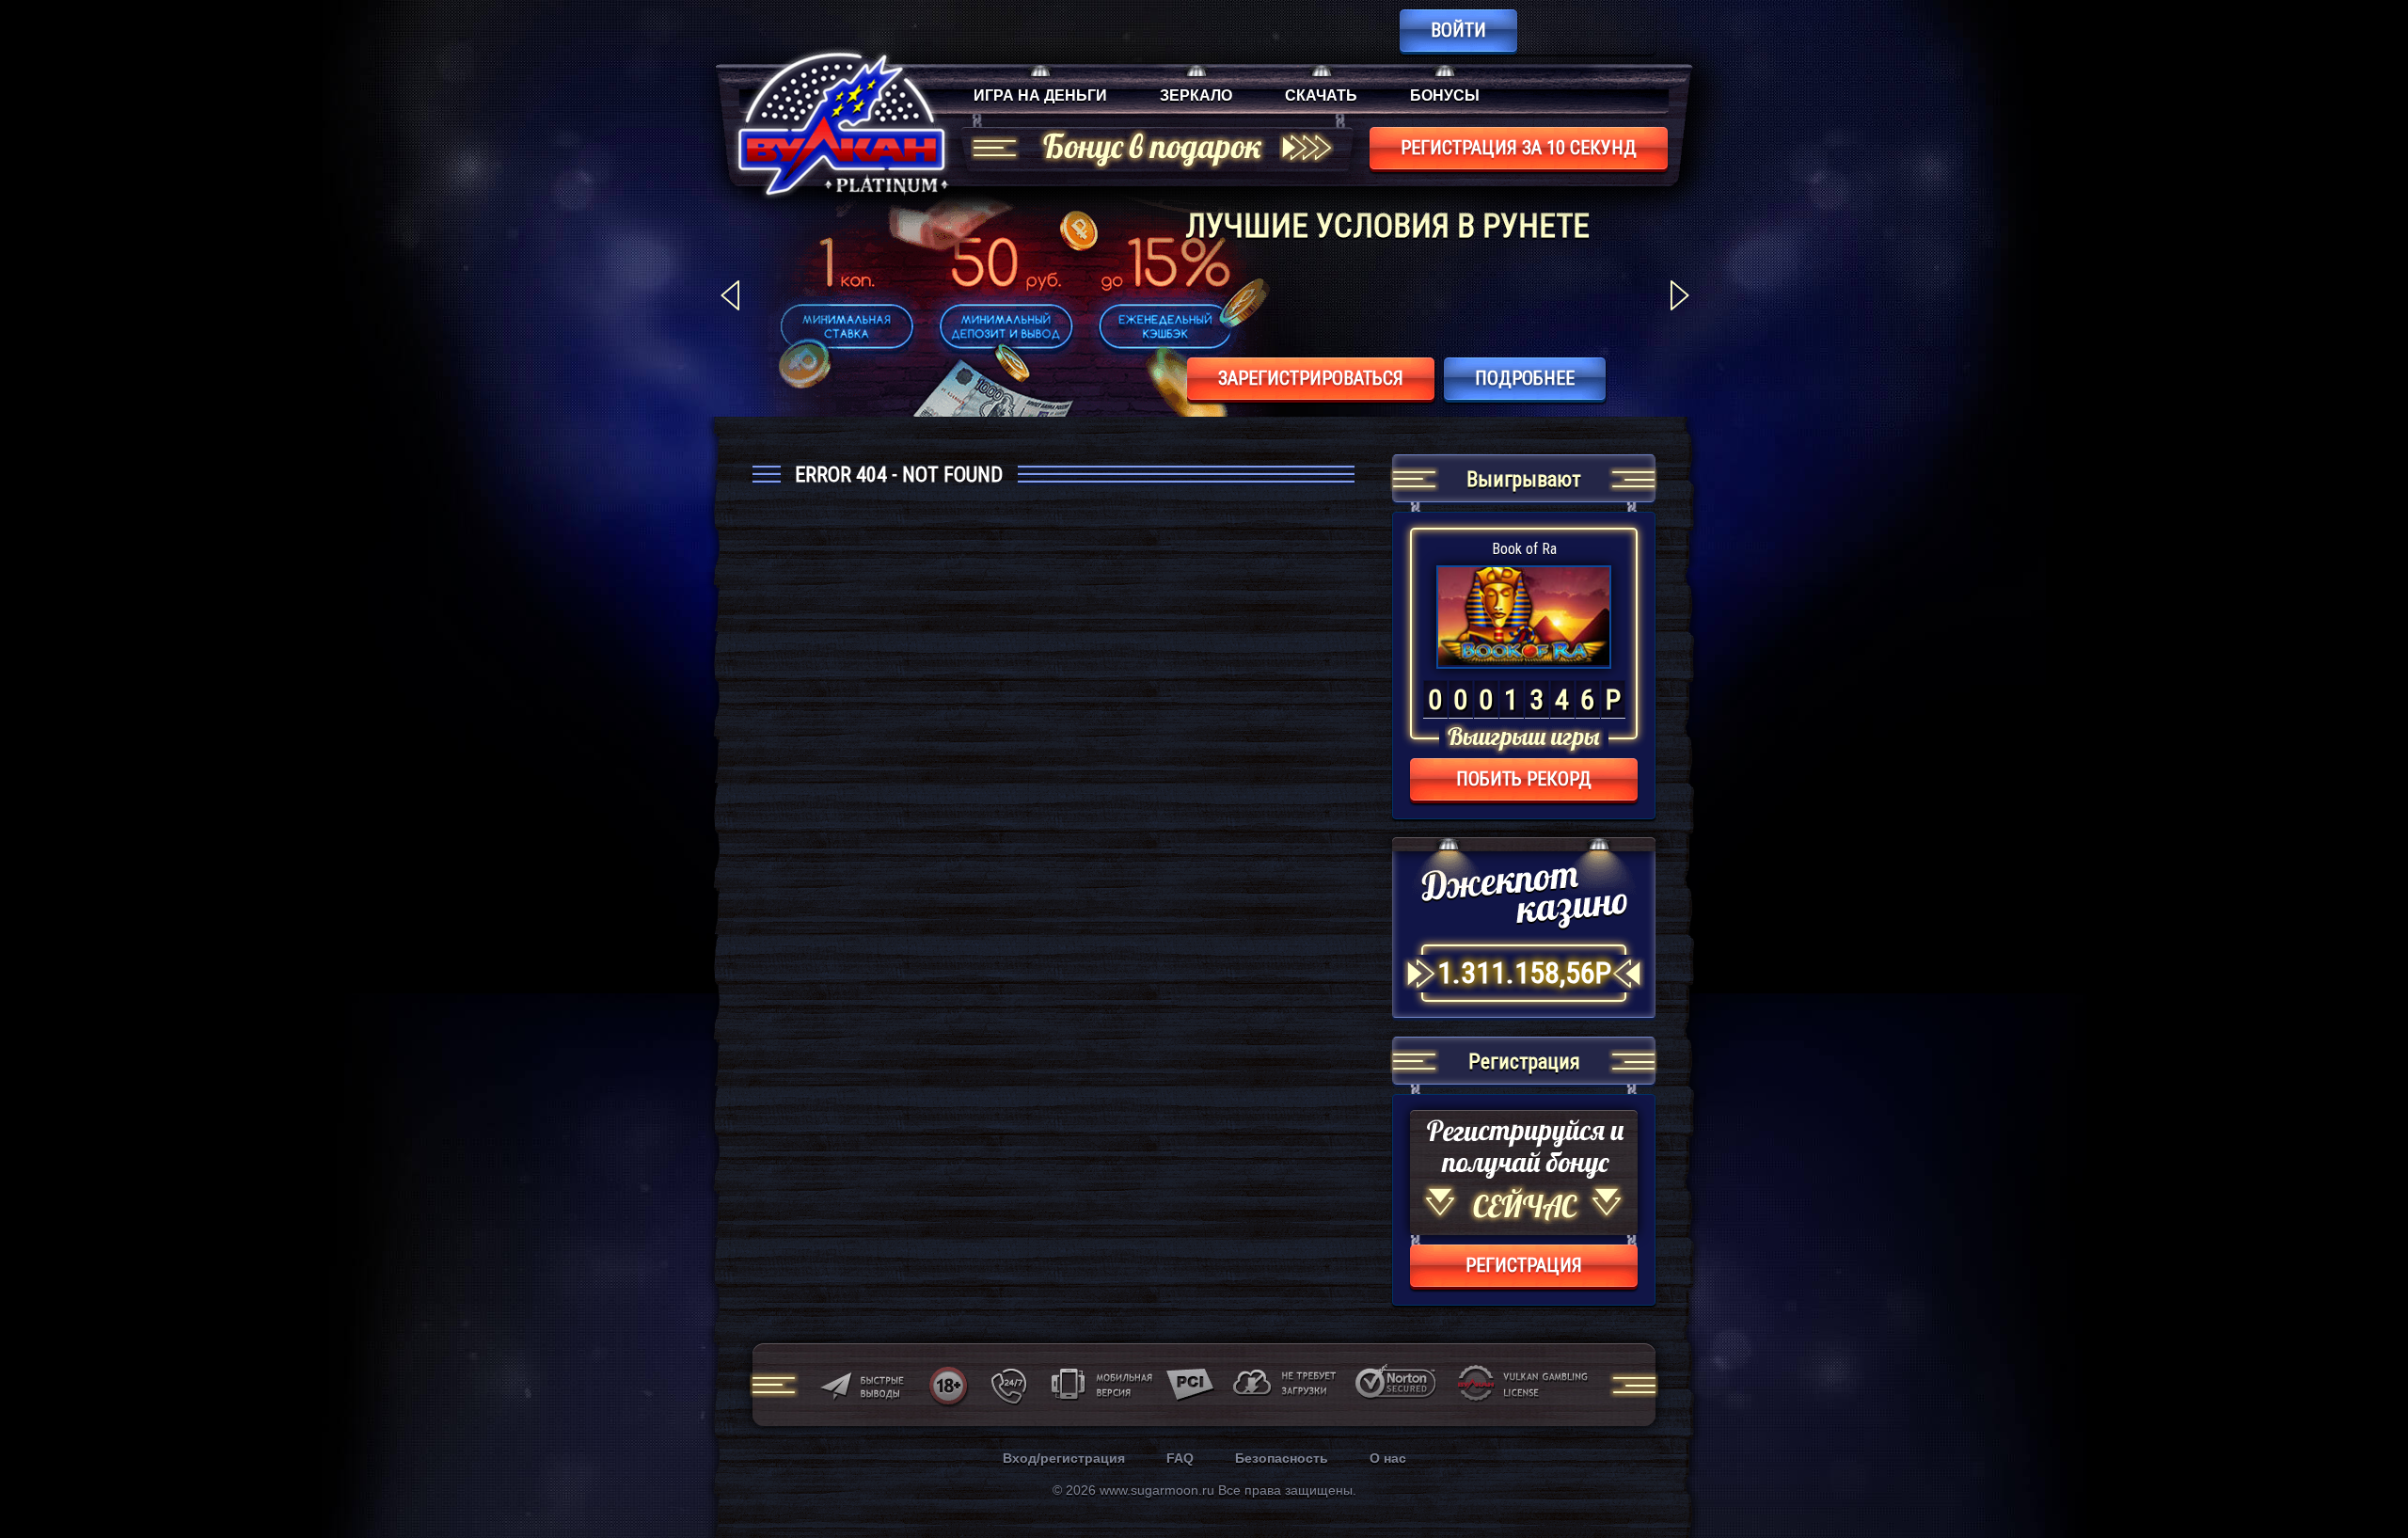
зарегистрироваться (1311, 378)
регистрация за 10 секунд (1519, 148)
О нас (1388, 1458)
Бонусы (1445, 95)
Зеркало (1196, 95)
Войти (1458, 30)
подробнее (1525, 378)
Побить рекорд (1524, 779)
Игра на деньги (1040, 95)
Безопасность (1282, 1458)
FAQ (1180, 1458)
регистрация (1524, 1265)
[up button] (2365, 1473)
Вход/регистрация (1064, 1458)
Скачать (1321, 95)
